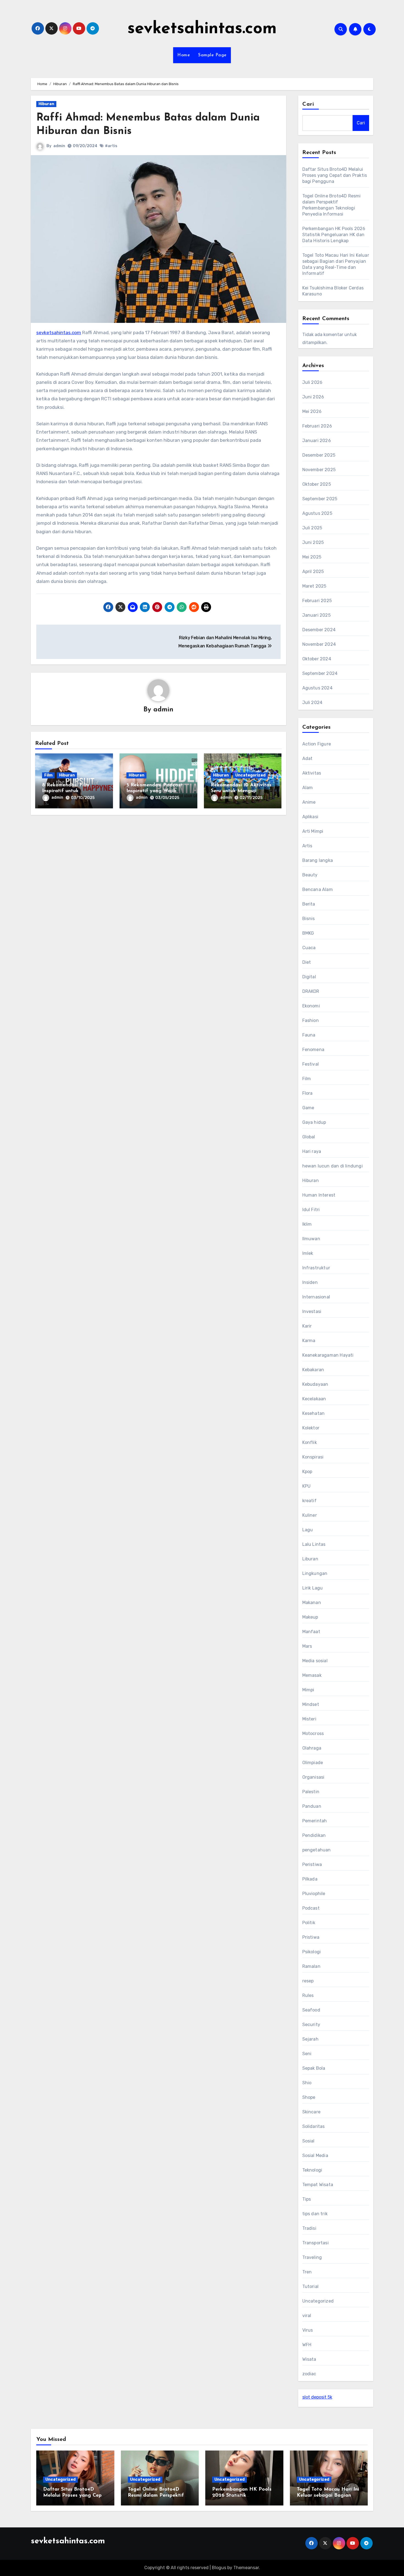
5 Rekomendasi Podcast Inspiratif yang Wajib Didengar (154, 791)
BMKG (308, 933)
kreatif (309, 1501)
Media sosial (315, 1661)
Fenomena (313, 1050)
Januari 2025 (316, 615)
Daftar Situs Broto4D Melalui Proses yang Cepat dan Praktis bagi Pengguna (335, 175)
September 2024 (320, 673)
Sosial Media (315, 2155)
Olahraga (312, 1748)
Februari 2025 (317, 601)
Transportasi (316, 2243)
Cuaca (309, 948)
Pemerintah (315, 1821)
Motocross (313, 1733)
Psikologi (312, 1952)
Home (184, 55)
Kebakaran (313, 1370)
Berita (309, 904)
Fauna (309, 1035)
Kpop (307, 1472)
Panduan (312, 1806)
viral (307, 2316)
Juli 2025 (312, 528)
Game (308, 1108)
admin (59, 146)
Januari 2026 (317, 441)
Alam (308, 788)
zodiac (309, 2374)
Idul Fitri (311, 1210)
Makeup (310, 1617)
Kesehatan (314, 1413)
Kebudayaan (315, 1384)
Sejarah (310, 2039)
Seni (307, 2054)
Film (48, 775)
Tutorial (311, 2286)
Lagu (308, 1530)
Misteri (309, 1719)
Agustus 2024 (317, 688)
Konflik (310, 1442)
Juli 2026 (312, 382)
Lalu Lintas (314, 1544)
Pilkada (310, 1879)
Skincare (312, 2112)
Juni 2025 (313, 542)
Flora (308, 1093)
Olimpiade (313, 1763)
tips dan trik (315, 2214)
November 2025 (319, 470)
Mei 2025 (312, 557)
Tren (307, 2272)
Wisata (309, 2359)
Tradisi (309, 2228)
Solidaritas (314, 2126)
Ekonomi (311, 1006)
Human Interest (319, 1195)
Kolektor (311, 1428)
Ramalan (311, 1966)
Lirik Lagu (313, 1588)
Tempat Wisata (318, 2185)
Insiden (310, 1282)
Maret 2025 (314, 586)
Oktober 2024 (317, 659)
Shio (307, 2083)
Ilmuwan (311, 1239)
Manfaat (311, 1632)
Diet (307, 962)
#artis (111, 146)
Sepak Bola (314, 2068)
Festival (311, 1064)
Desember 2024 (319, 630)
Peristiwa (312, 1864)
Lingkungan (315, 1573)
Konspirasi (313, 1457)
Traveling (312, 2257)
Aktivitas (312, 773)
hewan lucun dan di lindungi (333, 1166)
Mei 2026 (312, 411)
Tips (307, 2199)
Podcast (311, 1908)
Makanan (312, 1603)
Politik (309, 1923)
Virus (308, 2330)
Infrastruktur (316, 1268)
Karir (307, 1326)
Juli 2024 (312, 702)
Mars (307, 1646)
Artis (307, 846)
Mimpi (308, 1690)
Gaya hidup (314, 1122)
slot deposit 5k (317, 2397)
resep (308, 1981)
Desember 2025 (319, 455)
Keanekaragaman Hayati (328, 1355)
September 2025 (320, 499)
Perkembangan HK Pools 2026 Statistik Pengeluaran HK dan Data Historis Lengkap (334, 235)
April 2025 (313, 572)
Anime (309, 802)
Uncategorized (250, 775)
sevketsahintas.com (202, 29)
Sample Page (212, 55)
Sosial (308, 2141)
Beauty (310, 875)
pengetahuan (317, 1850)
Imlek (308, 1253)
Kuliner (310, 1515)
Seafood (311, 2010)
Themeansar (246, 2568)
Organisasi (313, 1777)
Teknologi (312, 2170)
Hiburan (46, 104)
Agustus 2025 (317, 513)
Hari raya (312, 1151)
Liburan (310, 1559)
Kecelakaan (314, 1399)
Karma (309, 1341)
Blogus (219, 2568)
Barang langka (318, 860)
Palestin (311, 1792)
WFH (307, 2345)
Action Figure (317, 744)
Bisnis (309, 919)
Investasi (312, 1311)
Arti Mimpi (313, 831)
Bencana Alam (318, 889)
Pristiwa (311, 1937)
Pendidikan (314, 1835)
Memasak (312, 1675)
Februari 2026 (317, 426)
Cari (308, 104)
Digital (309, 977)
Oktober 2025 (317, 484)
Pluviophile (314, 1894)
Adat (308, 758)
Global (309, 1137)
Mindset (311, 1704)
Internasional (316, 1297)
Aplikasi (310, 817)
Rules (308, 1995)
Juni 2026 (313, 397)
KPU (307, 1486)
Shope (309, 2097)
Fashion (311, 1020)
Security (311, 2025)
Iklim (307, 1224)
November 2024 (319, 644)
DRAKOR (311, 991)
